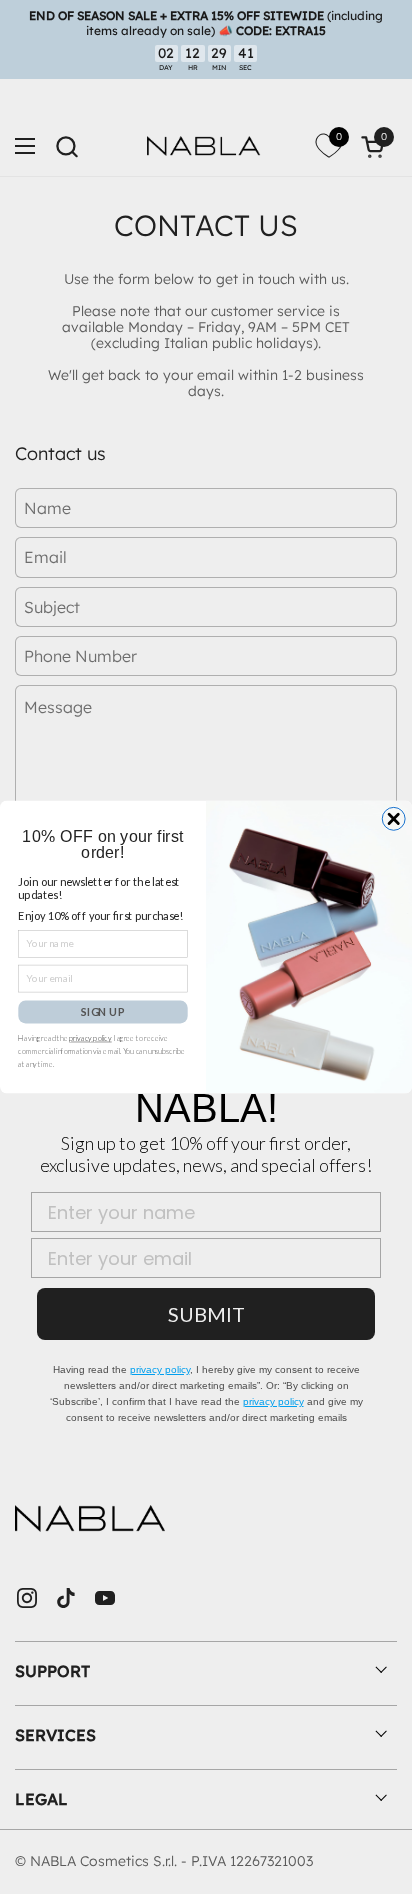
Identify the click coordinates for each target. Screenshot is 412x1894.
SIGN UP (102, 1011)
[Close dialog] (393, 818)
